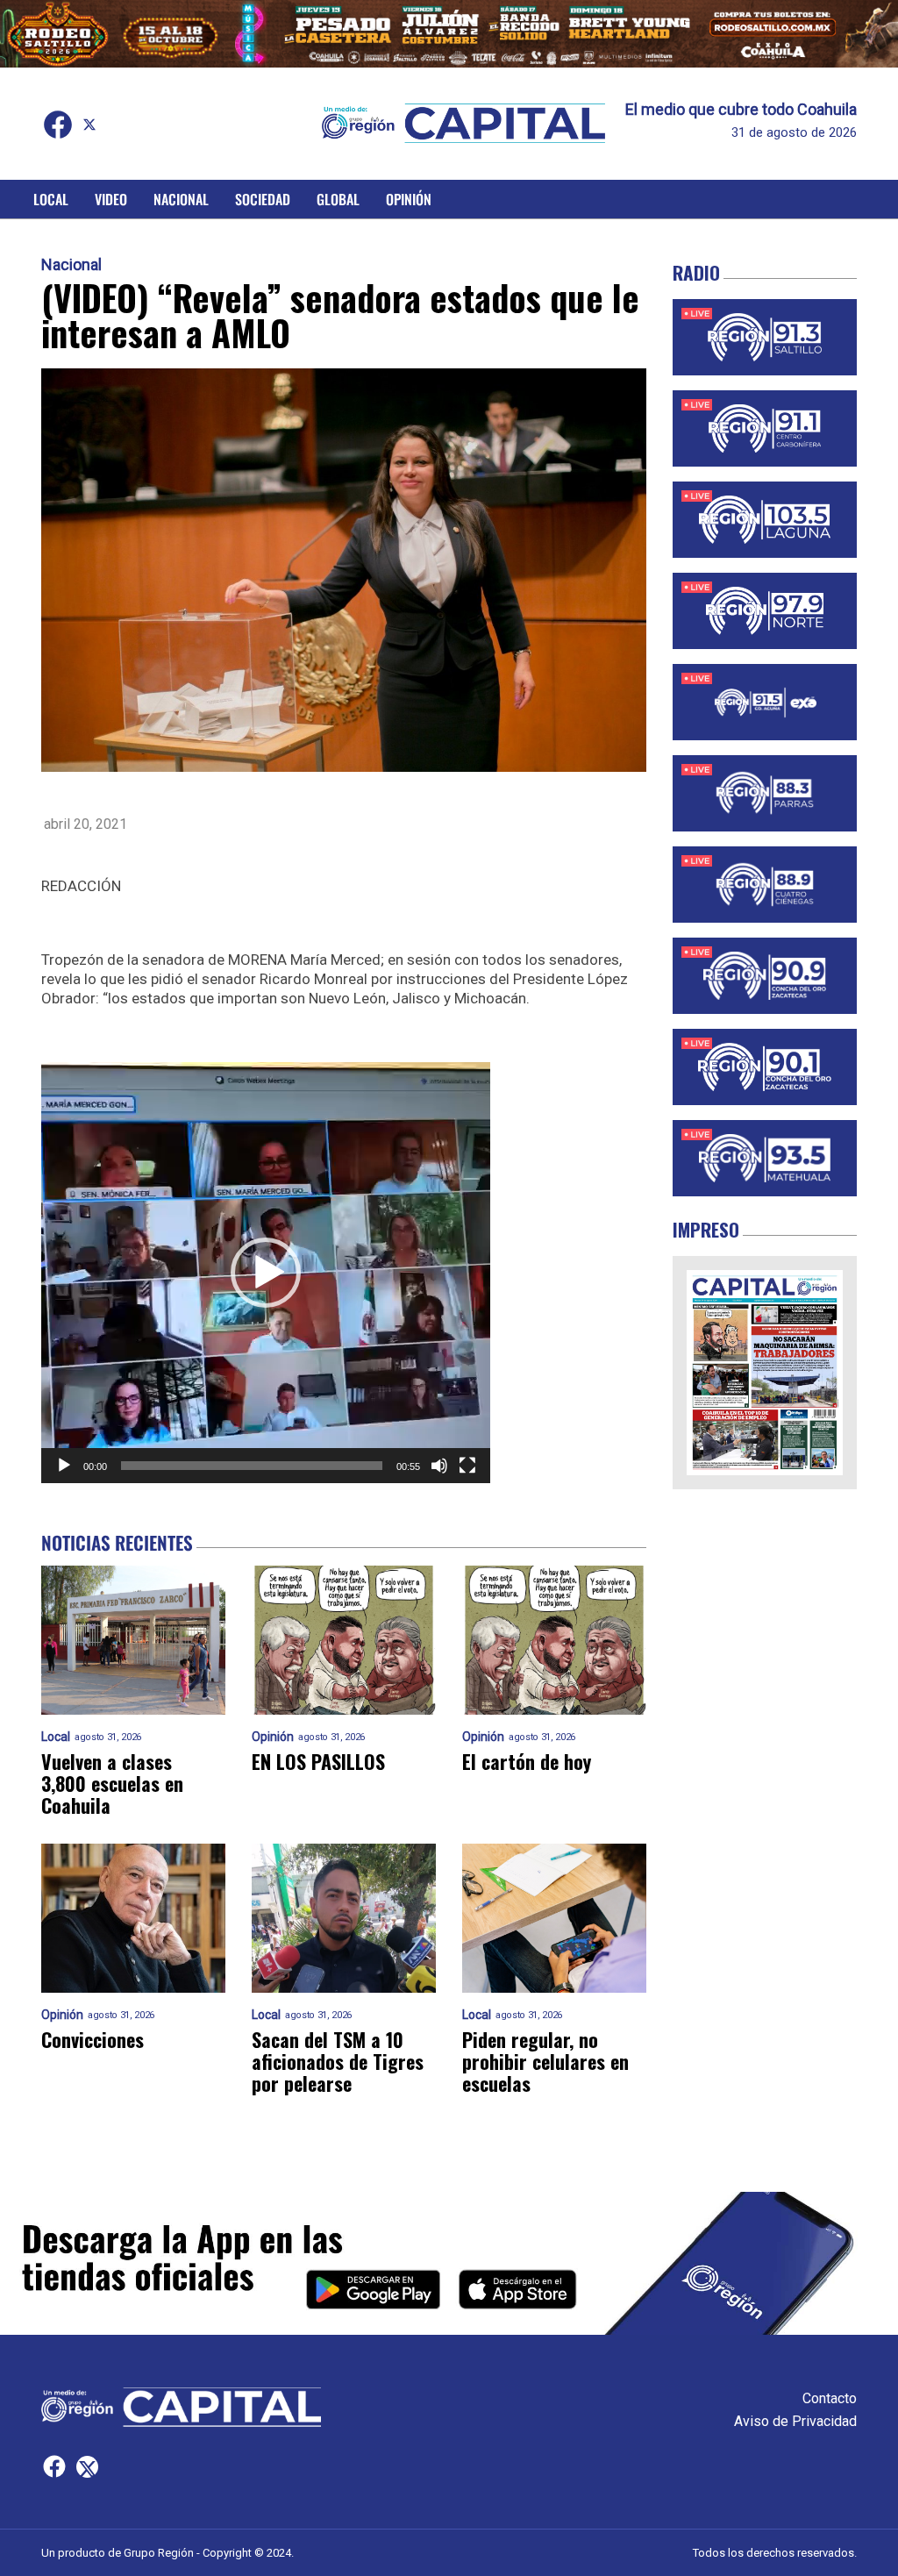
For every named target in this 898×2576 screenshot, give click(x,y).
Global (338, 199)
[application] (266, 1273)
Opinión (409, 199)
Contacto (830, 2398)
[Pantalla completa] (467, 1466)
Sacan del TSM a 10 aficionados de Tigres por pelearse (338, 2062)
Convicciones (93, 2040)
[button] (266, 1273)
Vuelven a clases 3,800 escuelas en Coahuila (112, 1784)
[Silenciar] (439, 1466)
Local (51, 199)
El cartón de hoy (527, 1762)
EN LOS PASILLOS (318, 1762)
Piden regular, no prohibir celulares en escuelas (545, 2062)
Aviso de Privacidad (795, 2421)
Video (111, 199)
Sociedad (263, 199)
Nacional (181, 199)
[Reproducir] (64, 1466)
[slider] (252, 1466)
